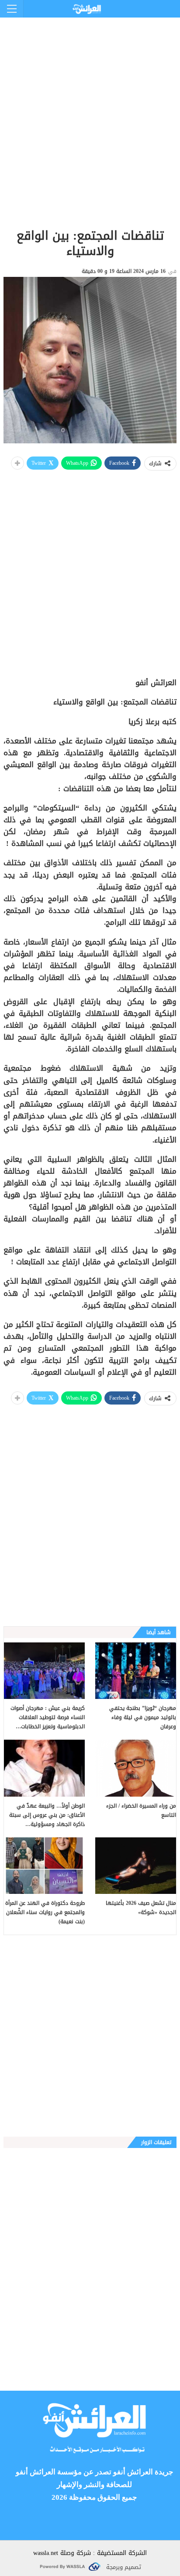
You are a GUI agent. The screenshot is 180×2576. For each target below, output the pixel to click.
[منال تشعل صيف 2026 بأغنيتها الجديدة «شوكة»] (136, 1866)
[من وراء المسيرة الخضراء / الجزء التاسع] (136, 1768)
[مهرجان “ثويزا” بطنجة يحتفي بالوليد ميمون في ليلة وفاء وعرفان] (136, 1671)
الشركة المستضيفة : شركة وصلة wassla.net (90, 2553)
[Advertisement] (90, 108)
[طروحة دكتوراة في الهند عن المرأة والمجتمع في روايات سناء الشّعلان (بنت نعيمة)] (44, 1866)
